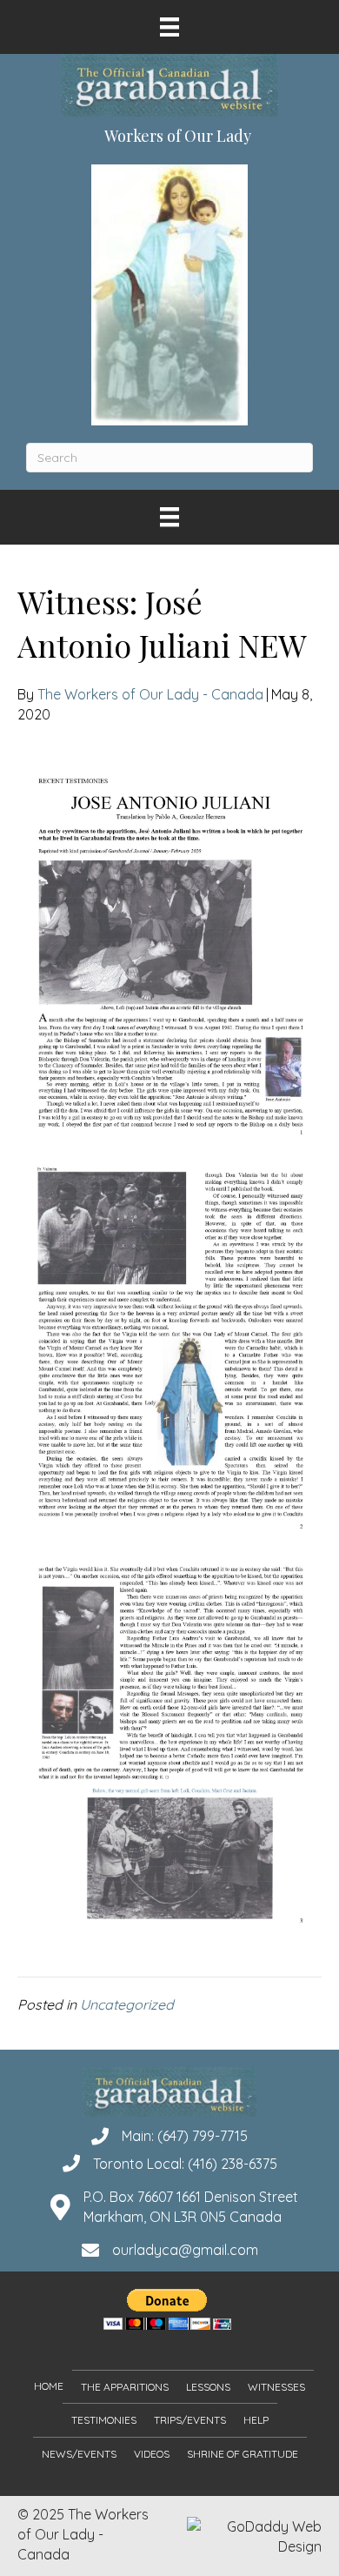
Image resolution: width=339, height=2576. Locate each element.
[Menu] (169, 27)
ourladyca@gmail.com (185, 2250)
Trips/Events (190, 2420)
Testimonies (104, 2420)
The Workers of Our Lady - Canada (150, 694)
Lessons (208, 2387)
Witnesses (276, 2387)
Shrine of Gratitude (243, 2453)
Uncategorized (127, 2004)
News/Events (79, 2453)
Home (49, 2386)
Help (256, 2420)
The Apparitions (125, 2387)
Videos (152, 2453)
